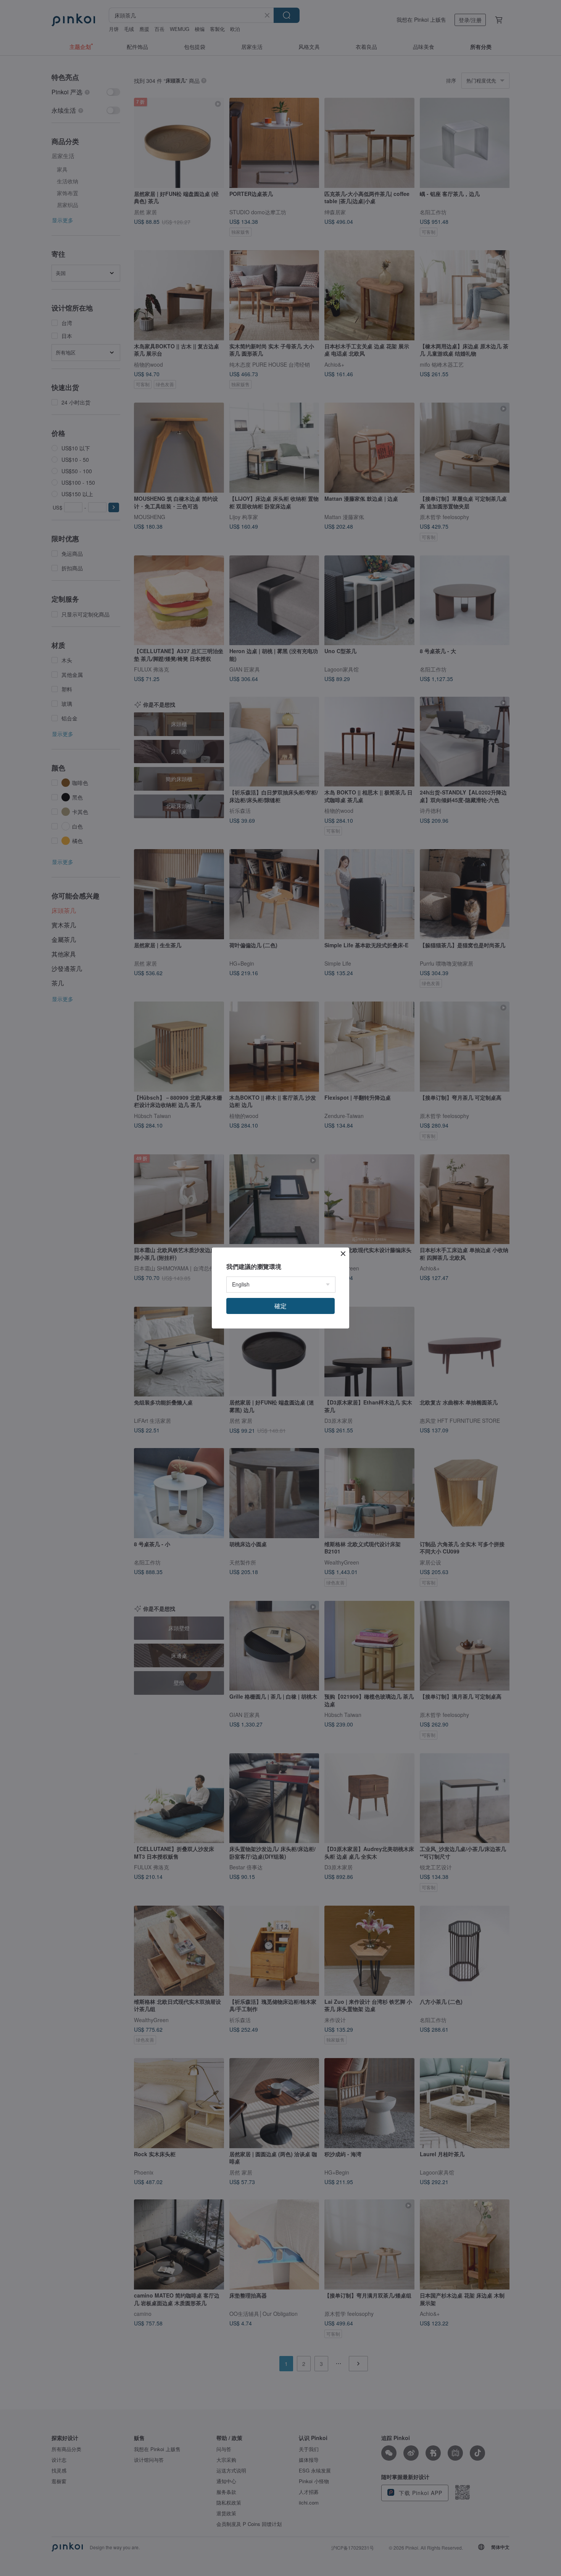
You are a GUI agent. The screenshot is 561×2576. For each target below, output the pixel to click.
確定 (280, 1306)
